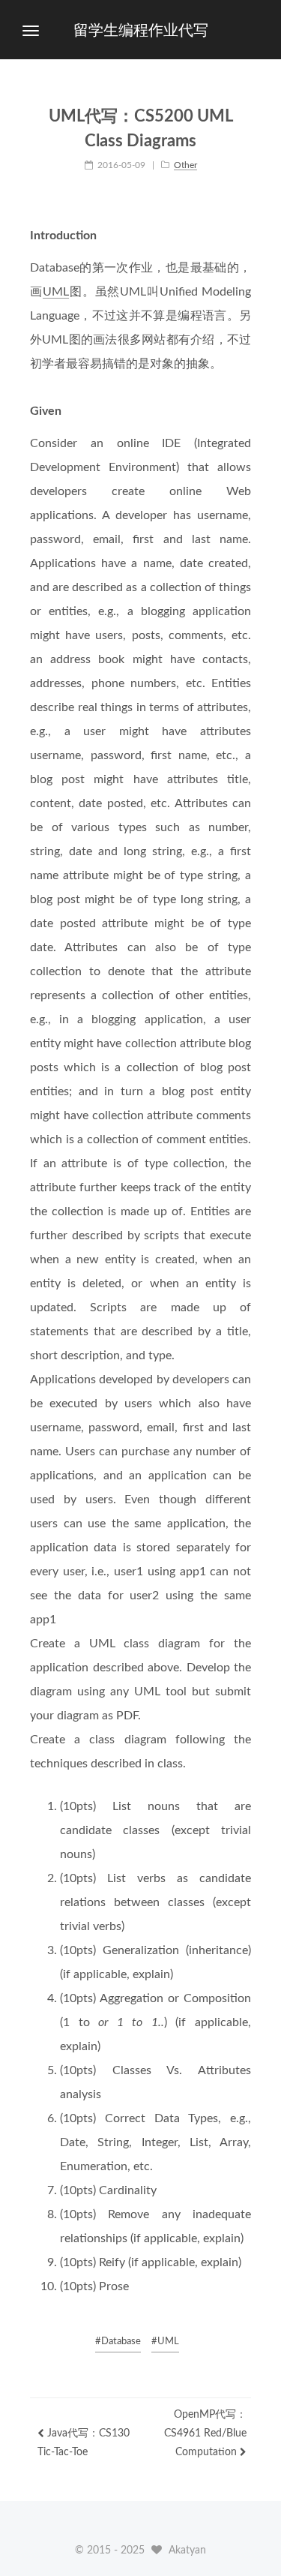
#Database (118, 2342)
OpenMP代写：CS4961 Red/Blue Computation (205, 2433)
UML (56, 292)
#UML (165, 2342)
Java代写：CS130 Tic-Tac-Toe (84, 2443)
